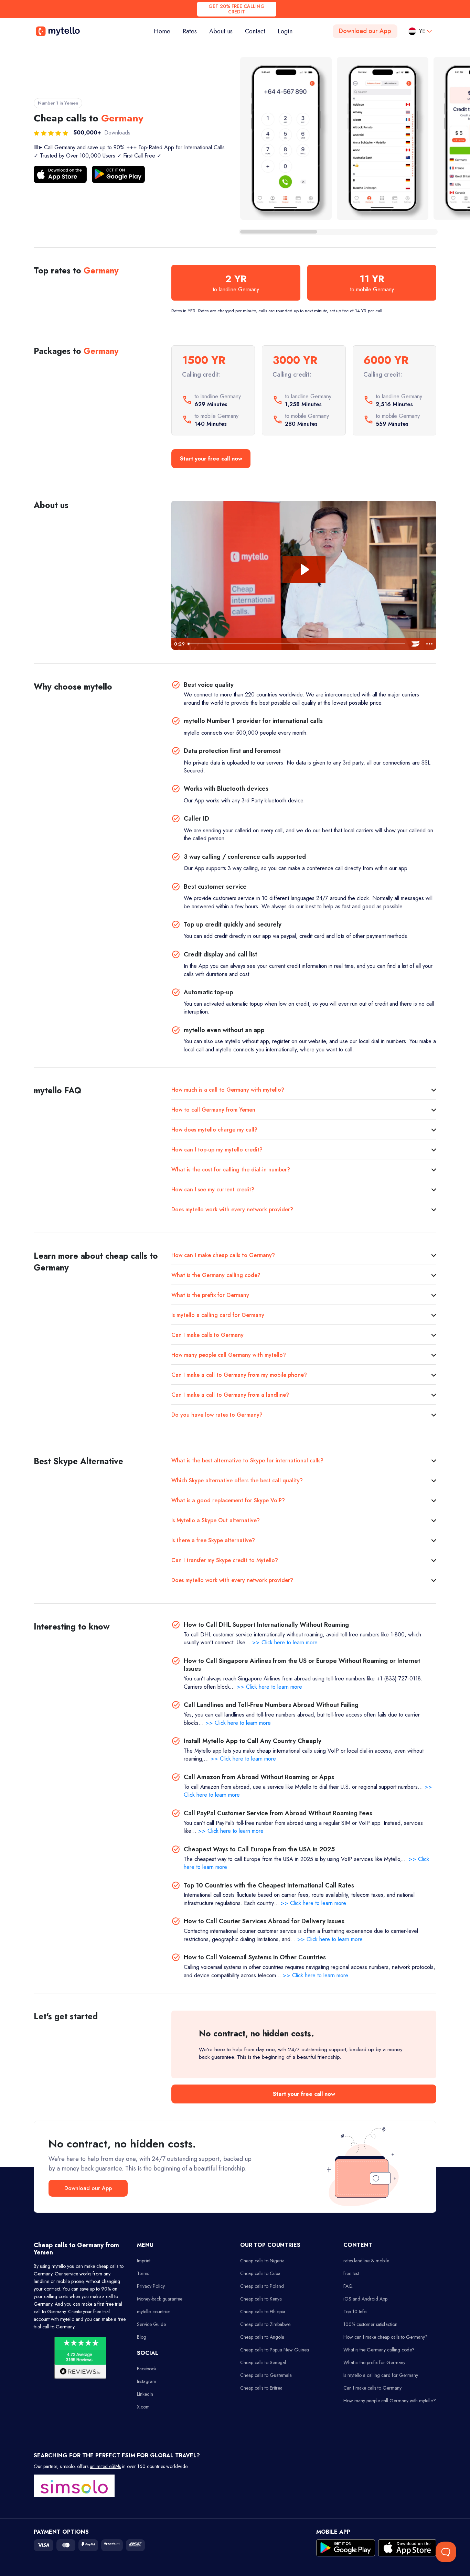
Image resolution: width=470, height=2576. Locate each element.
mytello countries (154, 2312)
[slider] (297, 644)
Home (165, 31)
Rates (190, 31)
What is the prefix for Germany (210, 1295)
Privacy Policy (151, 2286)
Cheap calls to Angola (262, 2337)
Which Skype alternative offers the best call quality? (237, 1480)
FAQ (348, 2286)
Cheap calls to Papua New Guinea (275, 2350)
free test (351, 2273)
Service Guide (151, 2324)
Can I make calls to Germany (207, 1335)
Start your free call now (211, 459)
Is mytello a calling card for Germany (218, 1315)
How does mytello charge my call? (214, 1130)
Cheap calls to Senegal (263, 2362)
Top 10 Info (355, 2312)
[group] (286, 138)
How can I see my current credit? (213, 1189)
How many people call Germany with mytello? (229, 1355)
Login (285, 31)
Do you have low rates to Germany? (217, 1415)
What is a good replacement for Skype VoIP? (228, 1500)
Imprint (144, 2261)
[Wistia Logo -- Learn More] (416, 644)
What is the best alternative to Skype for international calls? (247, 1460)
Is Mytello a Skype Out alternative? (216, 1520)
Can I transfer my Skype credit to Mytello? (225, 1560)
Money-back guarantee (160, 2299)
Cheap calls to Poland (262, 2286)
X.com (143, 2407)
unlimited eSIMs (105, 2466)
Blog (142, 2337)
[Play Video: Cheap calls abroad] (304, 570)
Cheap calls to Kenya (261, 2299)
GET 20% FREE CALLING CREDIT (237, 9)
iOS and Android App (365, 2299)
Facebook (147, 2369)
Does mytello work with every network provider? (232, 1209)
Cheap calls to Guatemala (266, 2375)
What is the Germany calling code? (216, 1275)
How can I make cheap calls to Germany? (223, 1255)
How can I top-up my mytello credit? (217, 1150)
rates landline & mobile (366, 2261)
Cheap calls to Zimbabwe (265, 2324)
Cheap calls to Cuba (260, 2273)
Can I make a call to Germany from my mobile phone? (239, 1375)
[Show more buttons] (429, 644)
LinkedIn (145, 2394)
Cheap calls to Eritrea (261, 2388)
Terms (143, 2273)
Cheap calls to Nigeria (262, 2261)
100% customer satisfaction (370, 2324)
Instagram (147, 2381)
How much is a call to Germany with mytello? (228, 1090)
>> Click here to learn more (285, 1642)
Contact (255, 31)
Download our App (365, 31)
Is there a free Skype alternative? (213, 1540)
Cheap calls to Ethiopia (263, 2312)
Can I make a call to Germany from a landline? (230, 1395)
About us (221, 31)
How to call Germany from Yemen (213, 1110)
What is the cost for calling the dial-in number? (231, 1170)
